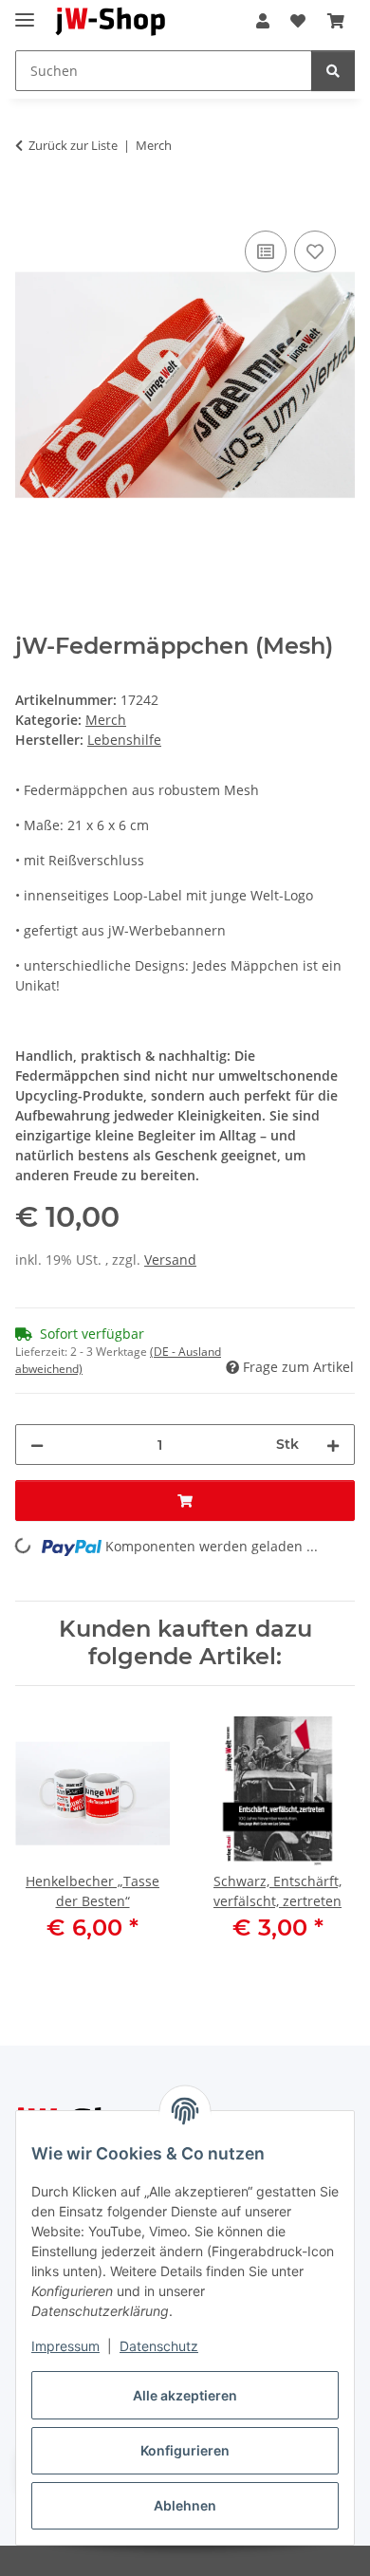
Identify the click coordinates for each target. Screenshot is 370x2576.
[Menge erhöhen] (333, 1445)
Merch (106, 720)
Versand (170, 1260)
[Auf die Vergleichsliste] (266, 251)
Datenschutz (159, 2346)
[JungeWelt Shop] (111, 21)
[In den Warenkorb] (30, 205)
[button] (263, 21)
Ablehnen (185, 2505)
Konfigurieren (185, 2450)
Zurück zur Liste (73, 145)
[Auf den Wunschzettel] (315, 251)
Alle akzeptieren (185, 2395)
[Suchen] (333, 71)
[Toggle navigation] (25, 12)
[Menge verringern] (37, 1445)
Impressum (65, 2346)
